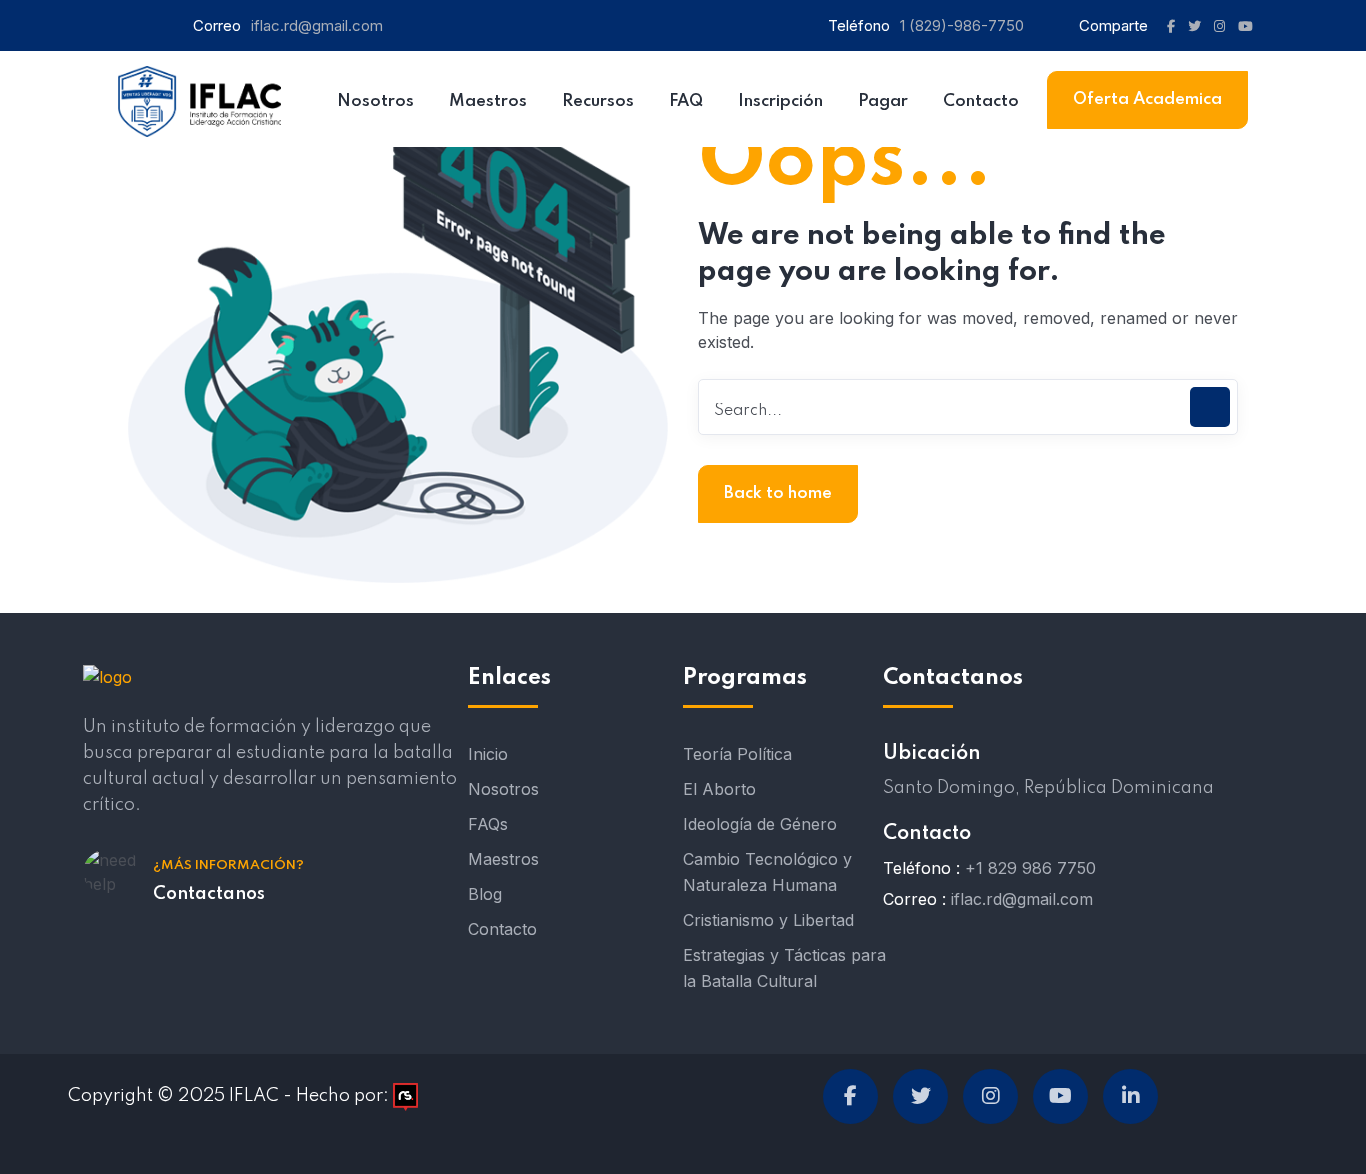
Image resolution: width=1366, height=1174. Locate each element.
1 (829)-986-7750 (962, 25)
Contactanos (209, 894)
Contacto (502, 929)
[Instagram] (990, 1096)
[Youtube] (1060, 1096)
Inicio (488, 754)
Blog (485, 894)
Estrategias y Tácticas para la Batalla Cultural (784, 968)
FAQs (488, 824)
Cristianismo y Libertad (768, 920)
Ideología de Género (760, 824)
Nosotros (503, 789)
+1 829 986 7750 (1030, 868)
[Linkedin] (1130, 1096)
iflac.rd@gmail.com (317, 25)
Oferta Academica (1147, 99)
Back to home (778, 493)
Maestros (503, 859)
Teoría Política (737, 754)
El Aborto (719, 789)
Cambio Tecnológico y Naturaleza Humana (767, 872)
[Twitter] (920, 1096)
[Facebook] (850, 1096)
